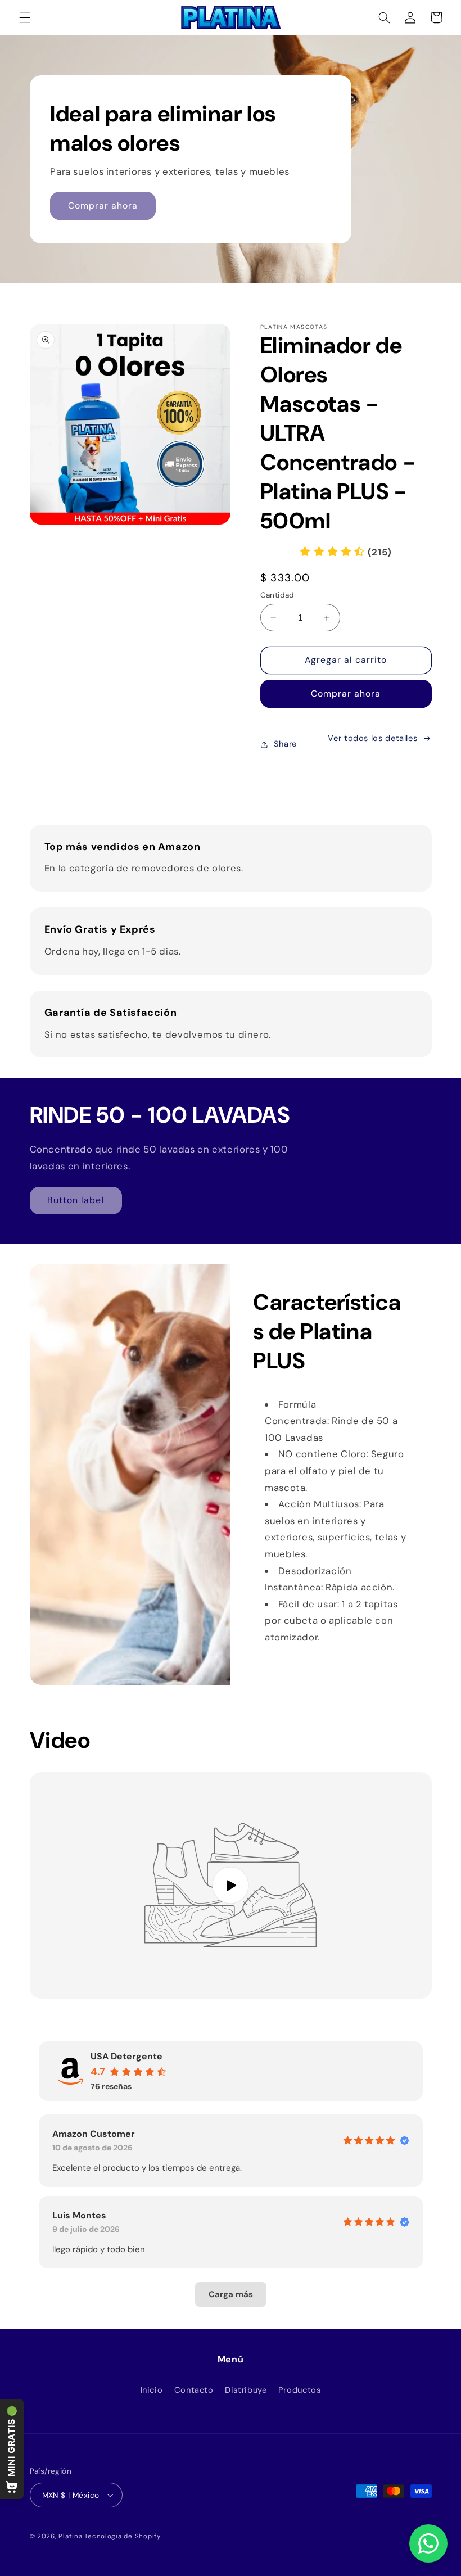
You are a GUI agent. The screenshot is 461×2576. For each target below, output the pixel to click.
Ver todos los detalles (372, 738)
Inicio (152, 2390)
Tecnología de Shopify (122, 2536)
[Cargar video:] (231, 1885)
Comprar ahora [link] (103, 205)
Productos (300, 2390)
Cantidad (277, 595)
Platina (70, 2536)
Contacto (194, 2390)
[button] (25, 17)
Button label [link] (76, 1200)
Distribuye (246, 2390)
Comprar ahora (346, 693)
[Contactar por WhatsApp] (428, 2543)
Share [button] (285, 744)
